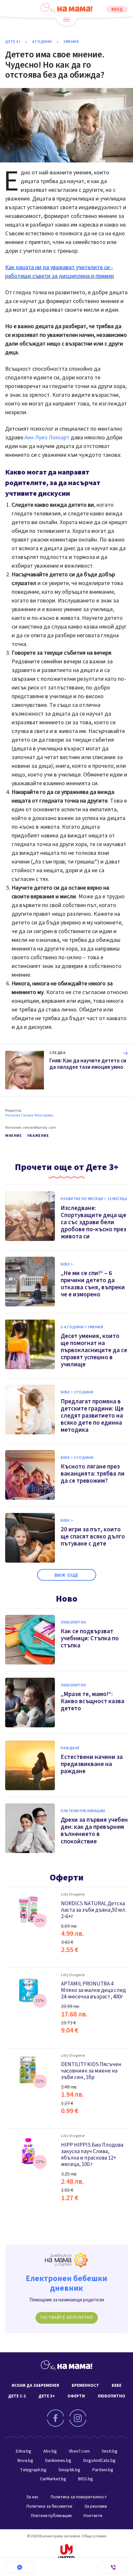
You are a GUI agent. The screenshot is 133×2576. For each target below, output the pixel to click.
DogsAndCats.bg (99, 2461)
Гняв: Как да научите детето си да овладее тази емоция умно (88, 1064)
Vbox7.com (79, 2451)
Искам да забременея (35, 2386)
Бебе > (67, 1264)
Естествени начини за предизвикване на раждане (92, 1764)
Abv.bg (50, 2451)
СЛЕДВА (58, 1053)
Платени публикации (83, 1811)
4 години (42, 42)
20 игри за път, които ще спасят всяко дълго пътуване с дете (93, 1537)
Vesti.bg (110, 2451)
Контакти (93, 2516)
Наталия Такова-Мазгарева (29, 1116)
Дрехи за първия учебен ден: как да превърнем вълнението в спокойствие (94, 1831)
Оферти (67, 1878)
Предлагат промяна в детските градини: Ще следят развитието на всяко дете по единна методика (92, 1416)
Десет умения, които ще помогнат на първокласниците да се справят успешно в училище (94, 1350)
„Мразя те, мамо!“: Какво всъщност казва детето (92, 1701)
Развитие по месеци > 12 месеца (94, 1199)
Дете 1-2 (17, 2396)
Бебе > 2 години (77, 1392)
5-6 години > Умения (82, 1327)
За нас (32, 2497)
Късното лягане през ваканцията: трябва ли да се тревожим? (93, 1474)
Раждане (70, 1748)
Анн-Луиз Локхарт (47, 438)
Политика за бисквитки (49, 2506)
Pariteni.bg (103, 2470)
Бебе (117, 2386)
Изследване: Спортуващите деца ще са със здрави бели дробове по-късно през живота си (93, 1222)
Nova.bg (25, 2461)
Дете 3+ (13, 42)
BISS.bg (86, 2479)
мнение (13, 1136)
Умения (71, 42)
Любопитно (74, 1623)
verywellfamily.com (39, 1128)
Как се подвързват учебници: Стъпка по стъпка (90, 1639)
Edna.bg (24, 2451)
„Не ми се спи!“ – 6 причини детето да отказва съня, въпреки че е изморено (93, 1284)
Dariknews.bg (58, 2461)
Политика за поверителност (79, 2497)
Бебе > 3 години (77, 1458)
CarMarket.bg (53, 2479)
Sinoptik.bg (69, 2470)
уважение (38, 1136)
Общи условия (94, 2536)
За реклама (96, 2506)
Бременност (85, 2386)
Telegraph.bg (33, 2470)
